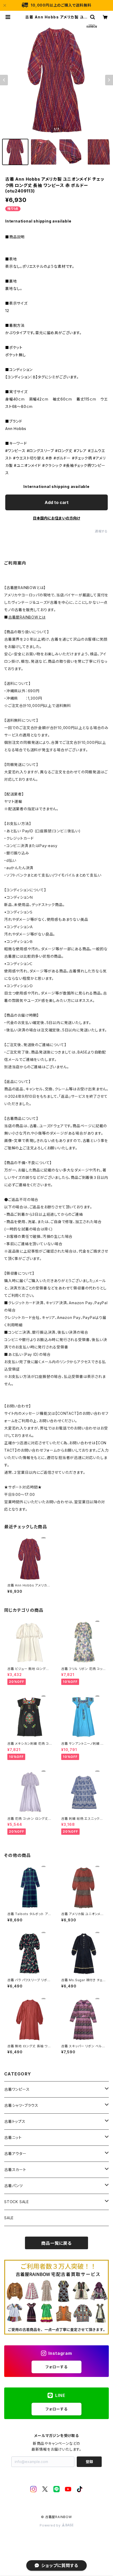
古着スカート (15, 2170)
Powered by (51, 2525)
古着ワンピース (17, 2089)
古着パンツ (14, 2186)
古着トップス (15, 2121)
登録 (89, 2462)
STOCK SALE (17, 2202)
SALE (9, 2218)
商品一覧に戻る (56, 2243)
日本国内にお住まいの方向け (56, 518)
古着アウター (15, 2154)
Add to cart (57, 502)
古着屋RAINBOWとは (27, 617)
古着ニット (13, 2137)
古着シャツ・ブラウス (21, 2105)
